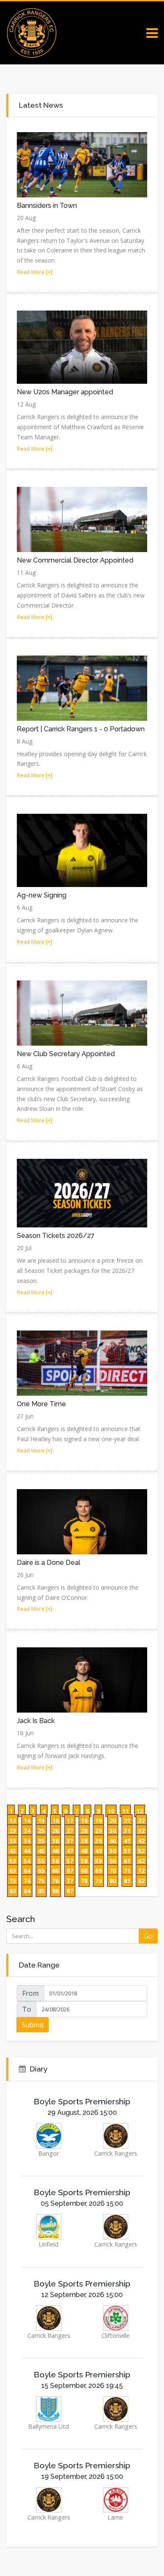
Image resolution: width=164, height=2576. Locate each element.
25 (41, 1831)
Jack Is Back (36, 1721)
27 (70, 1831)
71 (127, 1871)
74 (27, 1881)
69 (98, 1871)
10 (111, 1811)
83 (13, 1891)
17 (70, 1820)
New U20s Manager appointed (65, 392)
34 (27, 1841)
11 (125, 1811)
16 (56, 1820)
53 (13, 1861)
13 (13, 1820)
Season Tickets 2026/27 (56, 1236)
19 (98, 1820)
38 (84, 1841)
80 (113, 1881)
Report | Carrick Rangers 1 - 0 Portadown (81, 729)
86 (56, 1891)
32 (141, 1831)
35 (41, 1841)
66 (56, 1871)
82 (141, 1881)
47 (70, 1851)
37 (70, 1841)
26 (56, 1831)
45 (41, 1851)
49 (98, 1851)
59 (98, 1861)
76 (56, 1881)
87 (70, 1891)
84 (27, 1891)
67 (70, 1871)
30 (113, 1831)
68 (84, 1871)
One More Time (41, 1404)
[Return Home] (32, 32)
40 (113, 1841)
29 (98, 1831)
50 (113, 1851)
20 (113, 1820)
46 (56, 1851)
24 (27, 1831)
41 (127, 1841)
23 (13, 1831)
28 (84, 1831)
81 (127, 1881)
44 (27, 1851)
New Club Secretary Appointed (66, 1054)
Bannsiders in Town (47, 206)
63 (13, 1871)
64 (27, 1871)
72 (141, 1871)
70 (113, 1871)
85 (41, 1891)
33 (13, 1841)
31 (127, 1831)
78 (84, 1881)
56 (56, 1861)
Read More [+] (34, 272)
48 (84, 1851)
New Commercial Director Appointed (75, 560)
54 (27, 1861)
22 (141, 1820)
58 (84, 1861)
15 (41, 1820)
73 (13, 1881)
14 (27, 1820)
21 (127, 1820)
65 (41, 1871)
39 (98, 1841)
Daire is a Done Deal (49, 1563)
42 (141, 1841)
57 (70, 1861)
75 (41, 1881)
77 (70, 1881)
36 (56, 1841)
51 (127, 1851)
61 (127, 1861)
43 (13, 1851)
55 (41, 1861)
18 (84, 1820)
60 (113, 1861)
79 (98, 1881)
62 (141, 1861)
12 (140, 1811)
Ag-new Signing (42, 895)
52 (141, 1851)
